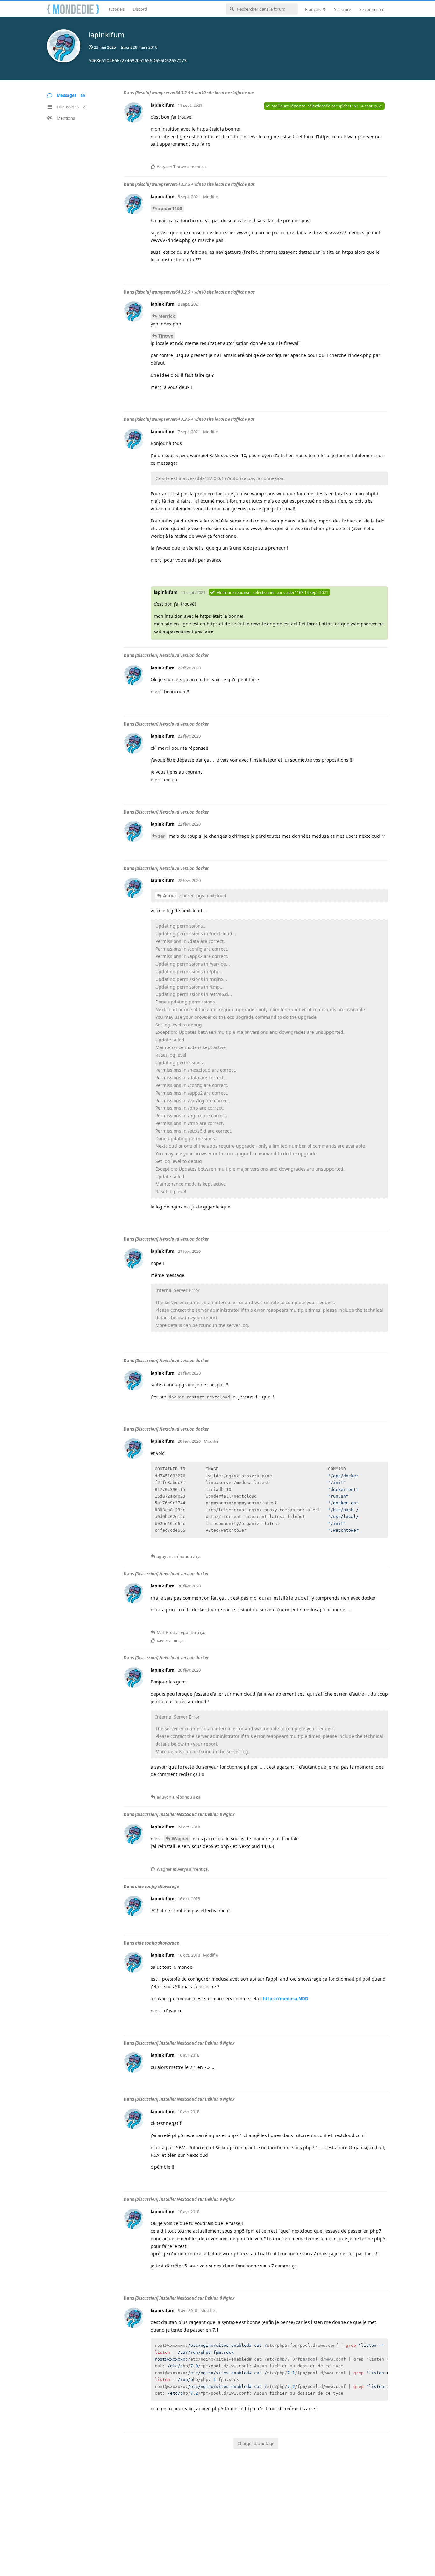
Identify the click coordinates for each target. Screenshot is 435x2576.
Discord (140, 9)
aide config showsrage (157, 1886)
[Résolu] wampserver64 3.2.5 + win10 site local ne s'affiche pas (195, 93)
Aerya (169, 896)
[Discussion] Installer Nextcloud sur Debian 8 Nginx (185, 1814)
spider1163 (170, 208)
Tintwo (166, 336)
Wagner (180, 1839)
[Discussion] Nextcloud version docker (172, 655)
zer (162, 836)
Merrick (167, 316)
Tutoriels (116, 9)
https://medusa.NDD (285, 1999)
